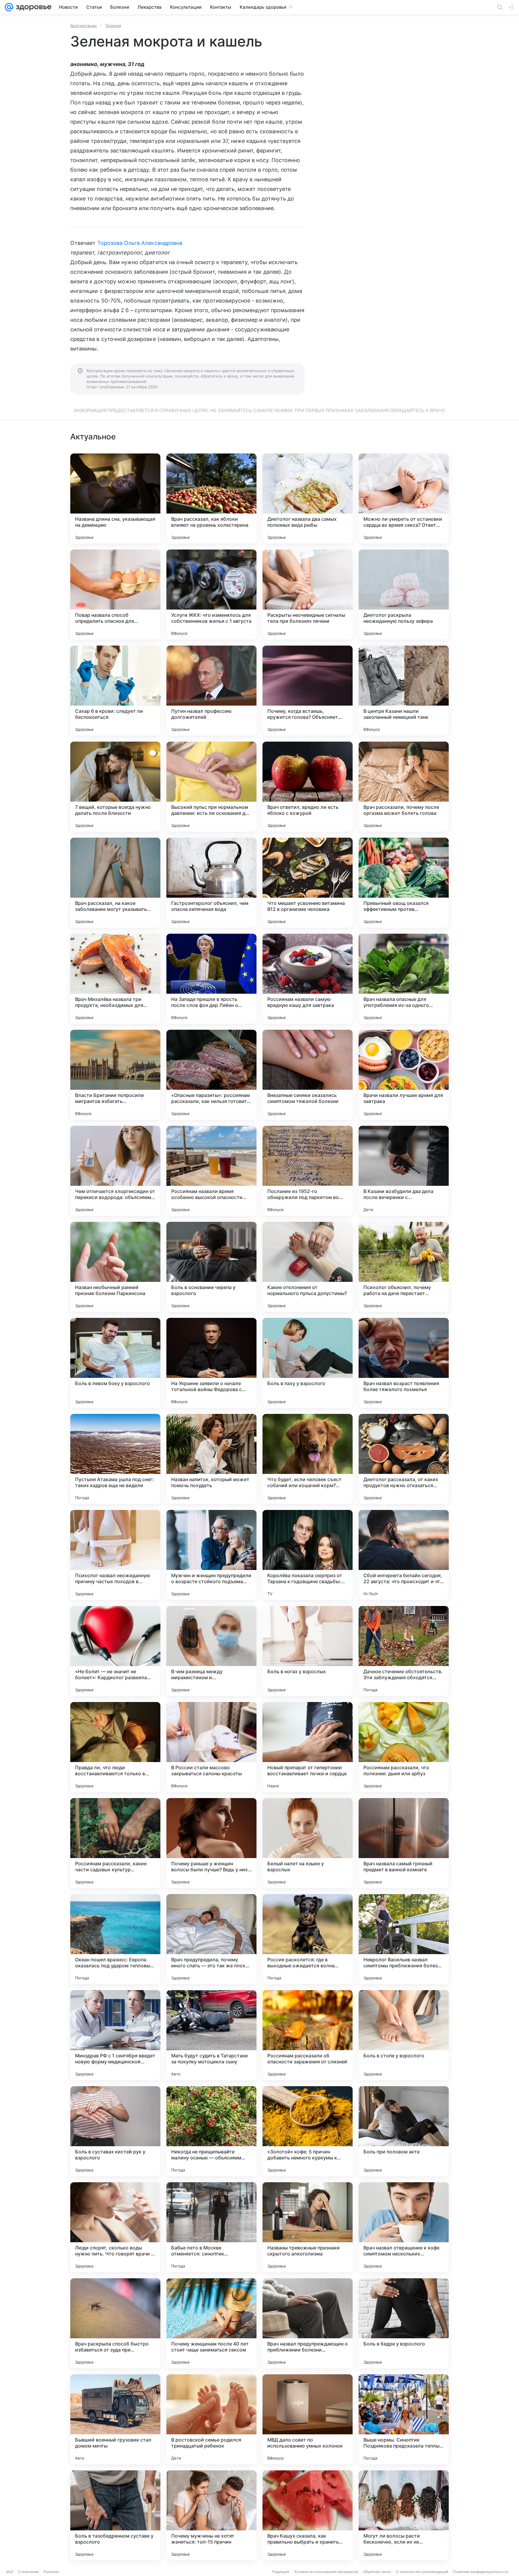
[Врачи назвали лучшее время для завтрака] (404, 1075)
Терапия (113, 26)
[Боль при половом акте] (404, 2131)
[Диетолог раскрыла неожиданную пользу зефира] (404, 595)
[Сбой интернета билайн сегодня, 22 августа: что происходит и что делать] (404, 1555)
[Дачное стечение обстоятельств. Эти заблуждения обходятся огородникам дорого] (404, 1651)
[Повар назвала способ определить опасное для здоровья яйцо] (115, 595)
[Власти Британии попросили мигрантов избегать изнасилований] (115, 1075)
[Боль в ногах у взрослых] (308, 1651)
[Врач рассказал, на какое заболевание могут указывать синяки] (115, 883)
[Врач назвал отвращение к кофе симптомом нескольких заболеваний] (404, 2227)
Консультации (83, 26)
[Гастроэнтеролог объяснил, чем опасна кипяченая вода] (211, 883)
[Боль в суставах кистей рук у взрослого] (115, 2131)
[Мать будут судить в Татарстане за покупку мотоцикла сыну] (211, 2035)
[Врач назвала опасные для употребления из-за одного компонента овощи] (404, 979)
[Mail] (9, 7)
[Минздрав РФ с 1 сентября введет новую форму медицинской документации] (115, 2035)
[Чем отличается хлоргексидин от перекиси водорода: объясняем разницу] (115, 1171)
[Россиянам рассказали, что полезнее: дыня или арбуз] (404, 1747)
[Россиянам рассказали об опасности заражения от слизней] (308, 2035)
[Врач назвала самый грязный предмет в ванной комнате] (404, 1843)
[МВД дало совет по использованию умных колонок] (308, 2419)
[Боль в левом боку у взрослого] (115, 1363)
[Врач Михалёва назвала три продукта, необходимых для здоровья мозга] (115, 979)
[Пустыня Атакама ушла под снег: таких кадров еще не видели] (115, 1459)
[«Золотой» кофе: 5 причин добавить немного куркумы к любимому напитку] (308, 2131)
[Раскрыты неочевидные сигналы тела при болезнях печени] (308, 595)
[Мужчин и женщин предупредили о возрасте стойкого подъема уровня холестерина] (211, 1555)
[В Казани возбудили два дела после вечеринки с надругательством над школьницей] (404, 1171)
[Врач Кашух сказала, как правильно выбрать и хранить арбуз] (308, 2515)
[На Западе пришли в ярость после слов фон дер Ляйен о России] (211, 979)
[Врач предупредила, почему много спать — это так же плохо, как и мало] (211, 1939)
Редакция (281, 2572)
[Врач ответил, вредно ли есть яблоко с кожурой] (308, 787)
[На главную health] (32, 7)
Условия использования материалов (326, 2572)
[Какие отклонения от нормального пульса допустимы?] (308, 1267)
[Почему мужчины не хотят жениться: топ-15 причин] (211, 2515)
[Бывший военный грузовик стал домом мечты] (115, 2419)
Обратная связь (377, 2572)
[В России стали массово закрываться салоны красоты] (211, 1747)
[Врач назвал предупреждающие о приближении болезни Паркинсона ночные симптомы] (308, 2323)
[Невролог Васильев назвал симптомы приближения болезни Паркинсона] (404, 1939)
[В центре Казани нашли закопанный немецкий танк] (404, 691)
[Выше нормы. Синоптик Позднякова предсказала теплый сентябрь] (404, 2419)
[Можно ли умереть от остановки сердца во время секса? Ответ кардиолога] (404, 499)
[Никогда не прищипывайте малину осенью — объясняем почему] (211, 2131)
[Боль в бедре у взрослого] (404, 2323)
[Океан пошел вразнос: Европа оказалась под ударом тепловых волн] (115, 1939)
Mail (10, 2572)
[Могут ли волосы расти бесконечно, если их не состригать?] (404, 2515)
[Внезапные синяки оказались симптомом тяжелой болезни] (308, 1075)
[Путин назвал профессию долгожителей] (211, 691)
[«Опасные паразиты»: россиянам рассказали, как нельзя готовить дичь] (211, 1075)
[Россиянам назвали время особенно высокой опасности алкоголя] (211, 1171)
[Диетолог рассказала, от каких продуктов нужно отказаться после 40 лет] (404, 1459)
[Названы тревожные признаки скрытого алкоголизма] (308, 2227)
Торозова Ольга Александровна (140, 243)
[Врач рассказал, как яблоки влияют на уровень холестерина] (211, 499)
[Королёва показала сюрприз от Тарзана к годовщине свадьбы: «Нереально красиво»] (308, 1555)
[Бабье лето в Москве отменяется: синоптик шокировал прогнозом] (211, 2227)
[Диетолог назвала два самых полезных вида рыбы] (308, 499)
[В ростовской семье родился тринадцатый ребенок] (211, 2419)
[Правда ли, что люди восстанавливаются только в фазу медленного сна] (115, 1747)
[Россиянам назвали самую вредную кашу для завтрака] (308, 979)
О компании (28, 2572)
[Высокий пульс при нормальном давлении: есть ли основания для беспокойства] (211, 787)
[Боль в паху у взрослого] (308, 1363)
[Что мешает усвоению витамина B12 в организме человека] (308, 883)
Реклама (51, 2572)
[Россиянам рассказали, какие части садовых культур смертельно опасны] (115, 1843)
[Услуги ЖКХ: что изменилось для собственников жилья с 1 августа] (211, 595)
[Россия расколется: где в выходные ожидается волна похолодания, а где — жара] (308, 1939)
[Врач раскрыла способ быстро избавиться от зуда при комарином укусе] (115, 2323)
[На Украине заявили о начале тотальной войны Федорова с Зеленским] (211, 1363)
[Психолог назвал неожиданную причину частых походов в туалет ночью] (115, 1555)
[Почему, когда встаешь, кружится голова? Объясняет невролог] (308, 691)
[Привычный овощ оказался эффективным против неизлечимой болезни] (404, 883)
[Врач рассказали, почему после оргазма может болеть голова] (404, 787)
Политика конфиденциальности (481, 2572)
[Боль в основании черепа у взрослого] (211, 1267)
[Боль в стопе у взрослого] (404, 2035)
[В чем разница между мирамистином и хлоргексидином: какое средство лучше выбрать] (211, 1651)
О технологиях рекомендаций (422, 2572)
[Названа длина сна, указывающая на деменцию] (115, 499)
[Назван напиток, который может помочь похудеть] (211, 1459)
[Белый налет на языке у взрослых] (308, 1843)
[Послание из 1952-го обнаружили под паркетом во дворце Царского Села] (308, 1171)
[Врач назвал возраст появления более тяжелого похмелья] (404, 1363)
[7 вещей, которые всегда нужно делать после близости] (115, 787)
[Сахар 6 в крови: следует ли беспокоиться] (115, 691)
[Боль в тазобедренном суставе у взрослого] (115, 2515)
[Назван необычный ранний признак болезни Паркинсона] (115, 1267)
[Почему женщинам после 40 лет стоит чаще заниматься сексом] (211, 2323)
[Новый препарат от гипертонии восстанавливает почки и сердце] (308, 1747)
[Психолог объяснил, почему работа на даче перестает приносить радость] (404, 1267)
